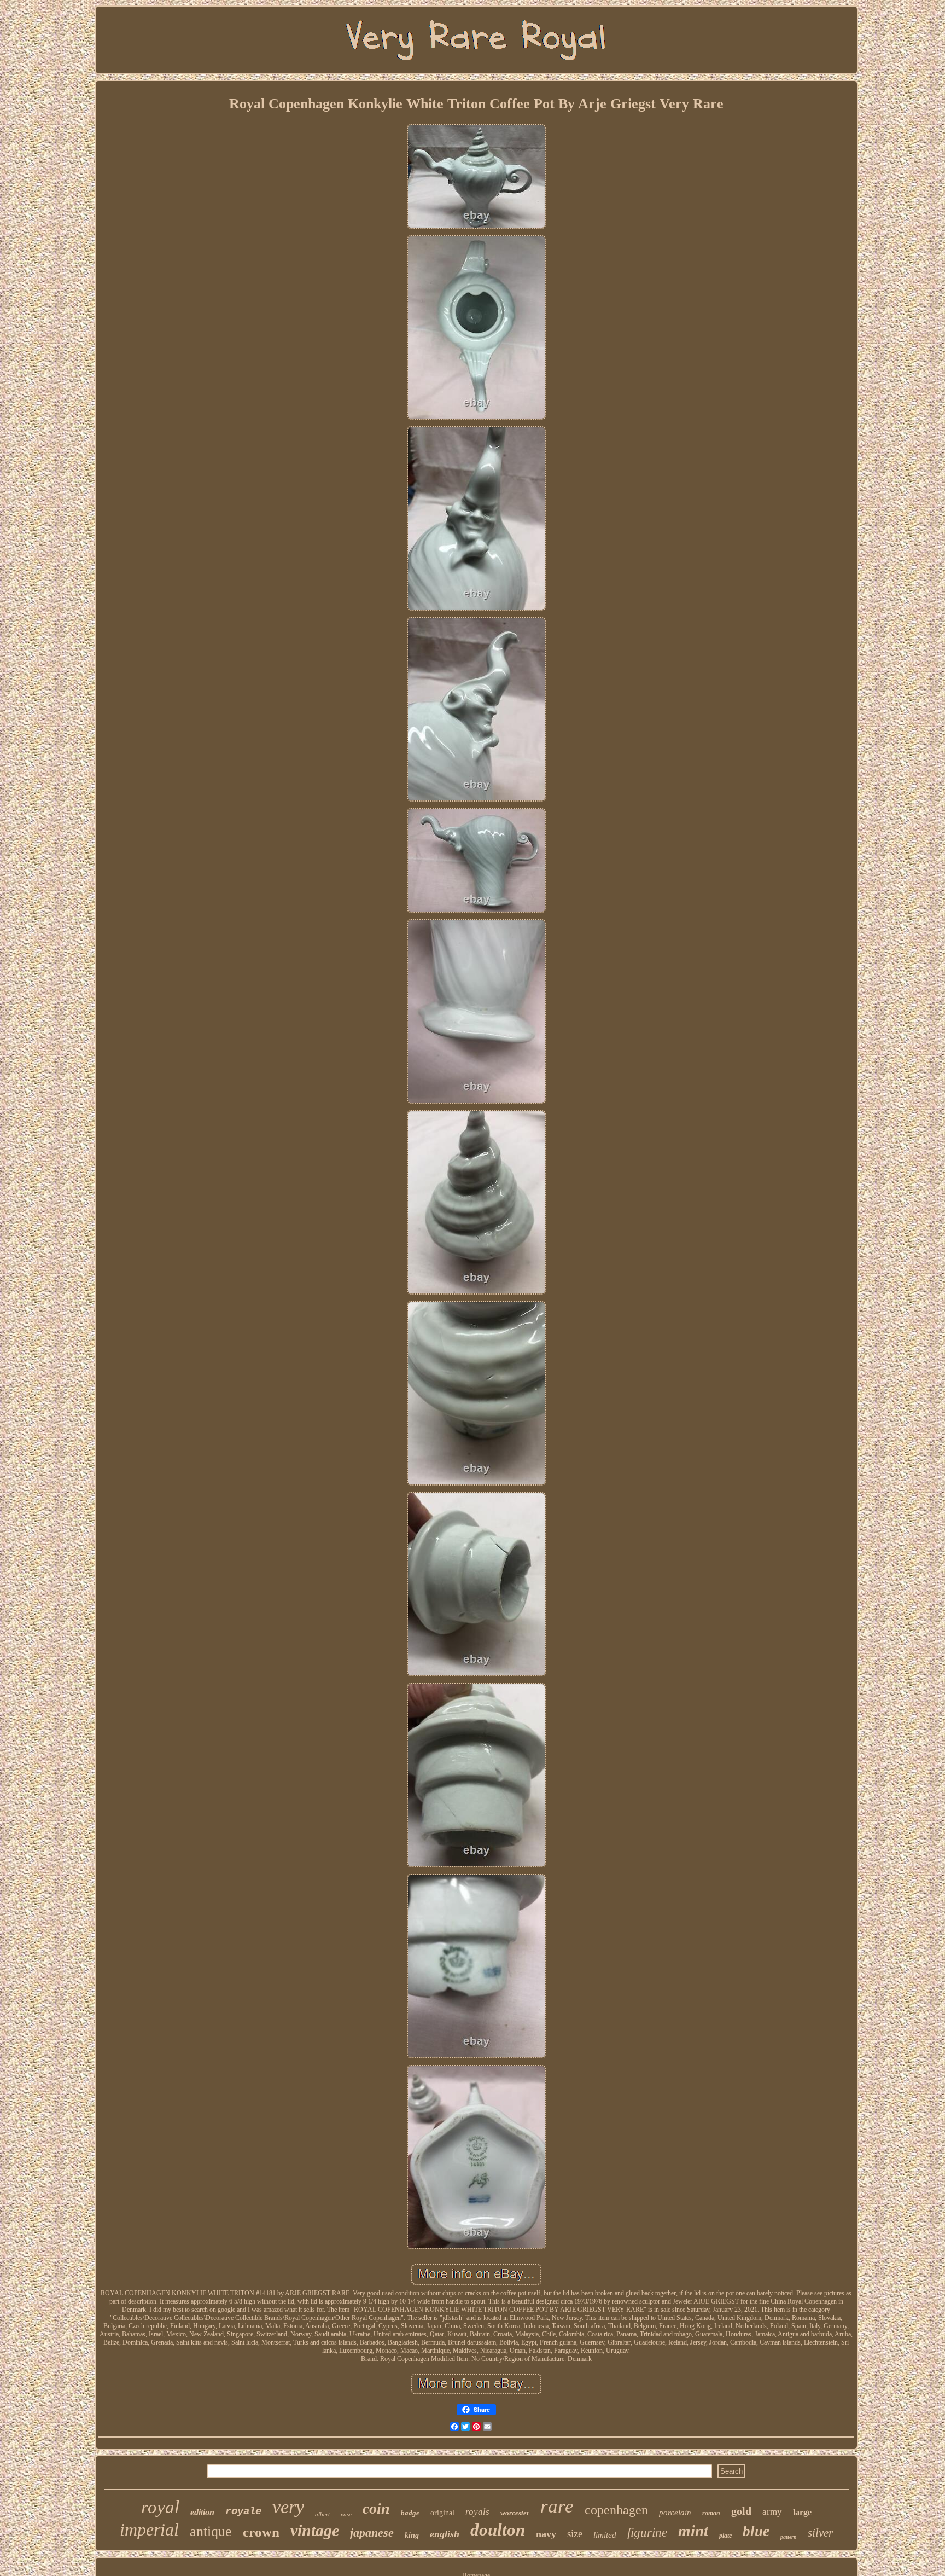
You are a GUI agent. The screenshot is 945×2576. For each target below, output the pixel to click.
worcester (515, 2513)
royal (160, 2507)
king (412, 2535)
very (288, 2507)
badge (410, 2513)
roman (711, 2513)
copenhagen (616, 2510)
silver (820, 2533)
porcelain (675, 2513)
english (445, 2534)
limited (605, 2535)
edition (202, 2512)
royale (243, 2511)
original (442, 2513)
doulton (498, 2530)
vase (346, 2514)
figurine (647, 2533)
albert (322, 2514)
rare (557, 2506)
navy (546, 2534)
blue (756, 2531)
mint (693, 2531)
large (802, 2512)
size (575, 2534)
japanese (372, 2533)
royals (477, 2512)
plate (725, 2536)
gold (741, 2511)
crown (261, 2532)
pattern (789, 2537)
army (772, 2512)
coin (376, 2508)
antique (211, 2531)
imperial (149, 2529)
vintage (315, 2530)
